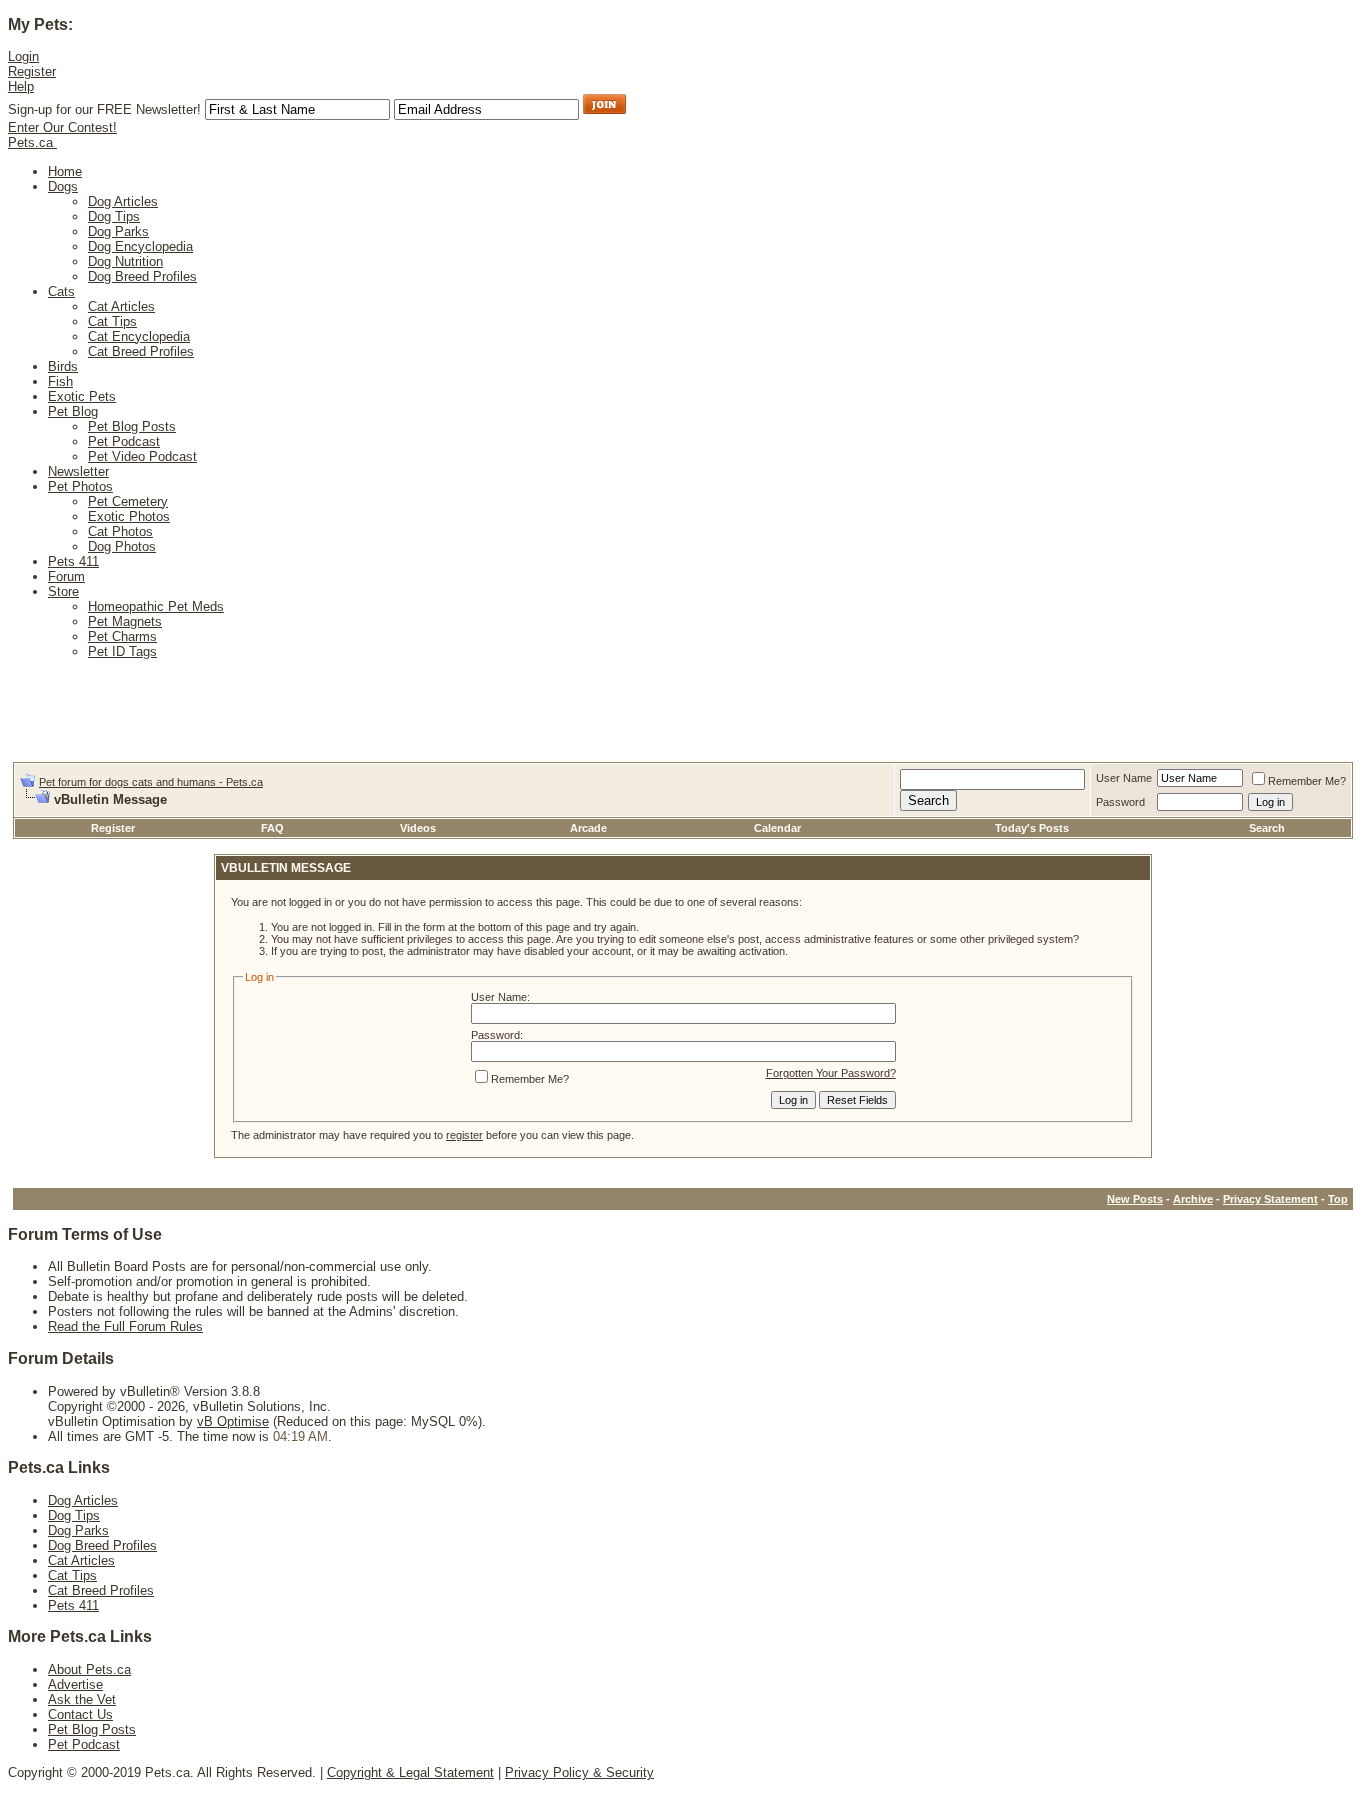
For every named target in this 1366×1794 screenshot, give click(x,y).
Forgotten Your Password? (831, 1073)
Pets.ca (30, 142)
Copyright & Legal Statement (410, 1772)
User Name (1124, 778)
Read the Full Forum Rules (125, 1326)
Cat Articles (121, 306)
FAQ (272, 828)
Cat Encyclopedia (139, 336)
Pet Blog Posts (132, 426)
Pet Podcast (124, 441)
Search (1267, 828)
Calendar (777, 828)
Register (113, 828)
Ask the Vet (82, 1699)
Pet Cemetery (128, 501)
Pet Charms (122, 636)
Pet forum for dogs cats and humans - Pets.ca (151, 782)
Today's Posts (1032, 828)
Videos (418, 828)
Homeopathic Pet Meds (156, 606)
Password (1120, 802)
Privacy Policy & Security (579, 1772)
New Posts (1135, 1199)
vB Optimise (233, 1421)
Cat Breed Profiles (141, 351)
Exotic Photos (129, 516)
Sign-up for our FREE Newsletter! (104, 109)
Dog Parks (118, 231)
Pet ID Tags (122, 651)
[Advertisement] (377, 717)
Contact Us (80, 1714)
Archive (1193, 1199)
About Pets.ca (89, 1669)
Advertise (75, 1684)
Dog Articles (123, 201)
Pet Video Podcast (142, 456)
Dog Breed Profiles (142, 276)
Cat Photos (120, 531)
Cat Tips (112, 321)
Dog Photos (122, 546)
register (464, 1135)
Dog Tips (114, 216)
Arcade (588, 828)
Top (1338, 1199)
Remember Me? (1307, 781)
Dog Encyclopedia (140, 246)
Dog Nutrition (125, 261)
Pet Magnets (125, 621)
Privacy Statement (1270, 1199)
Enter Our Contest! (62, 127)
